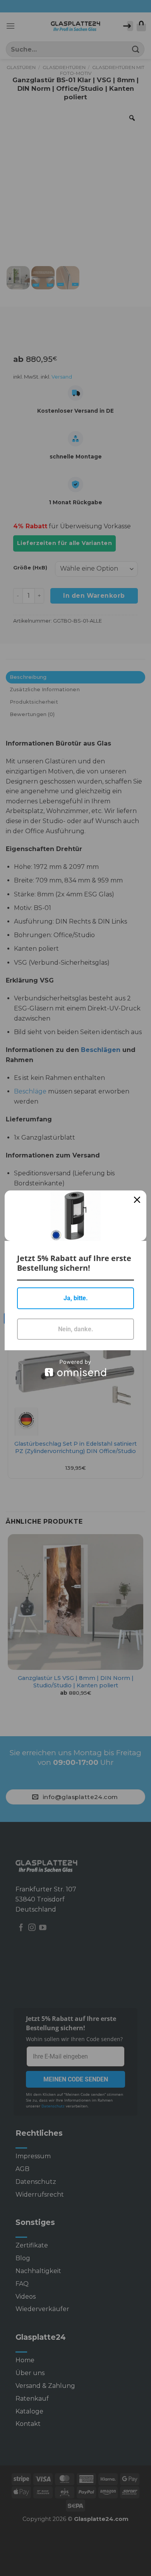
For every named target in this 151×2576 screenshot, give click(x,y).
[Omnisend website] (75, 1368)
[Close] (137, 1200)
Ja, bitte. (76, 1298)
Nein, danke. (76, 1329)
